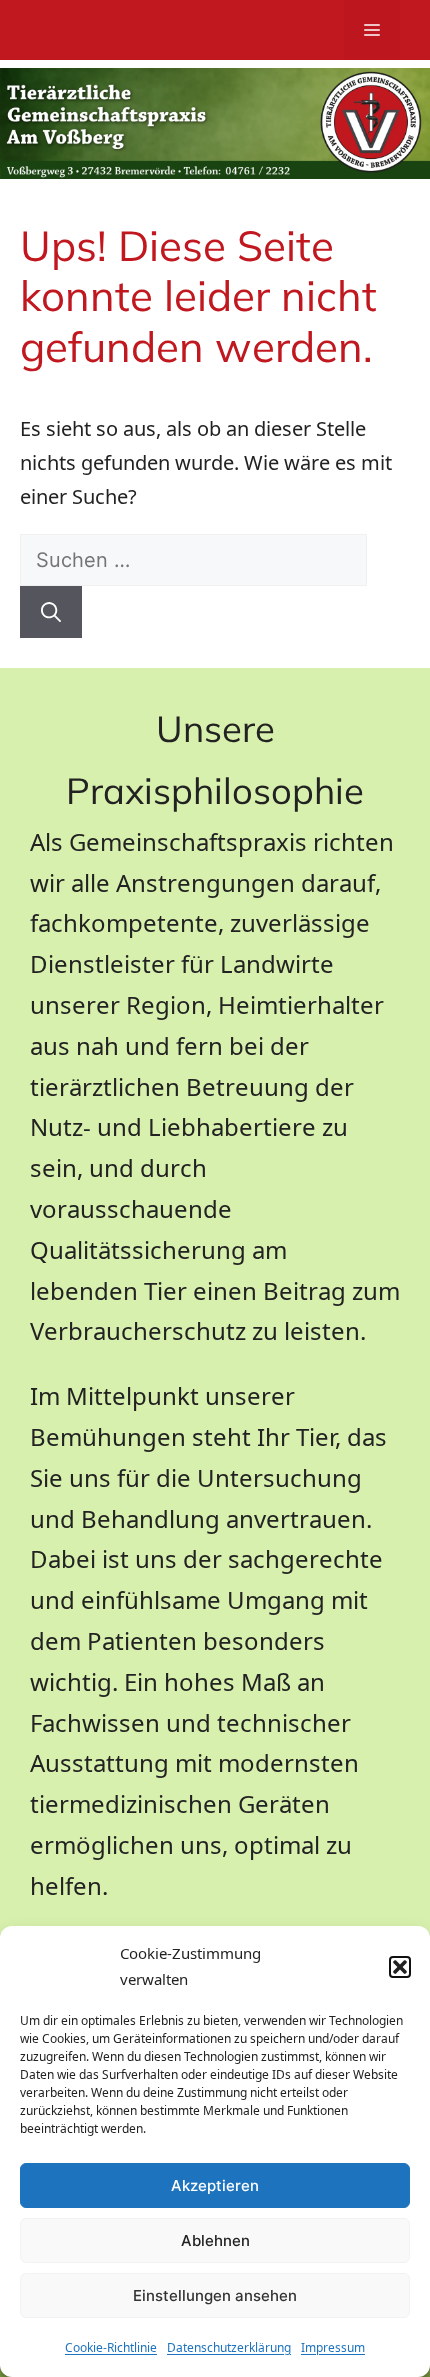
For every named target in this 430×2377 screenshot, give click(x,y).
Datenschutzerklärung (229, 2347)
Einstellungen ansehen (215, 2295)
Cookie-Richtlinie (111, 2347)
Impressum (333, 2347)
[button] (400, 1967)
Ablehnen (215, 2240)
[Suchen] (51, 612)
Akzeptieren (215, 2185)
